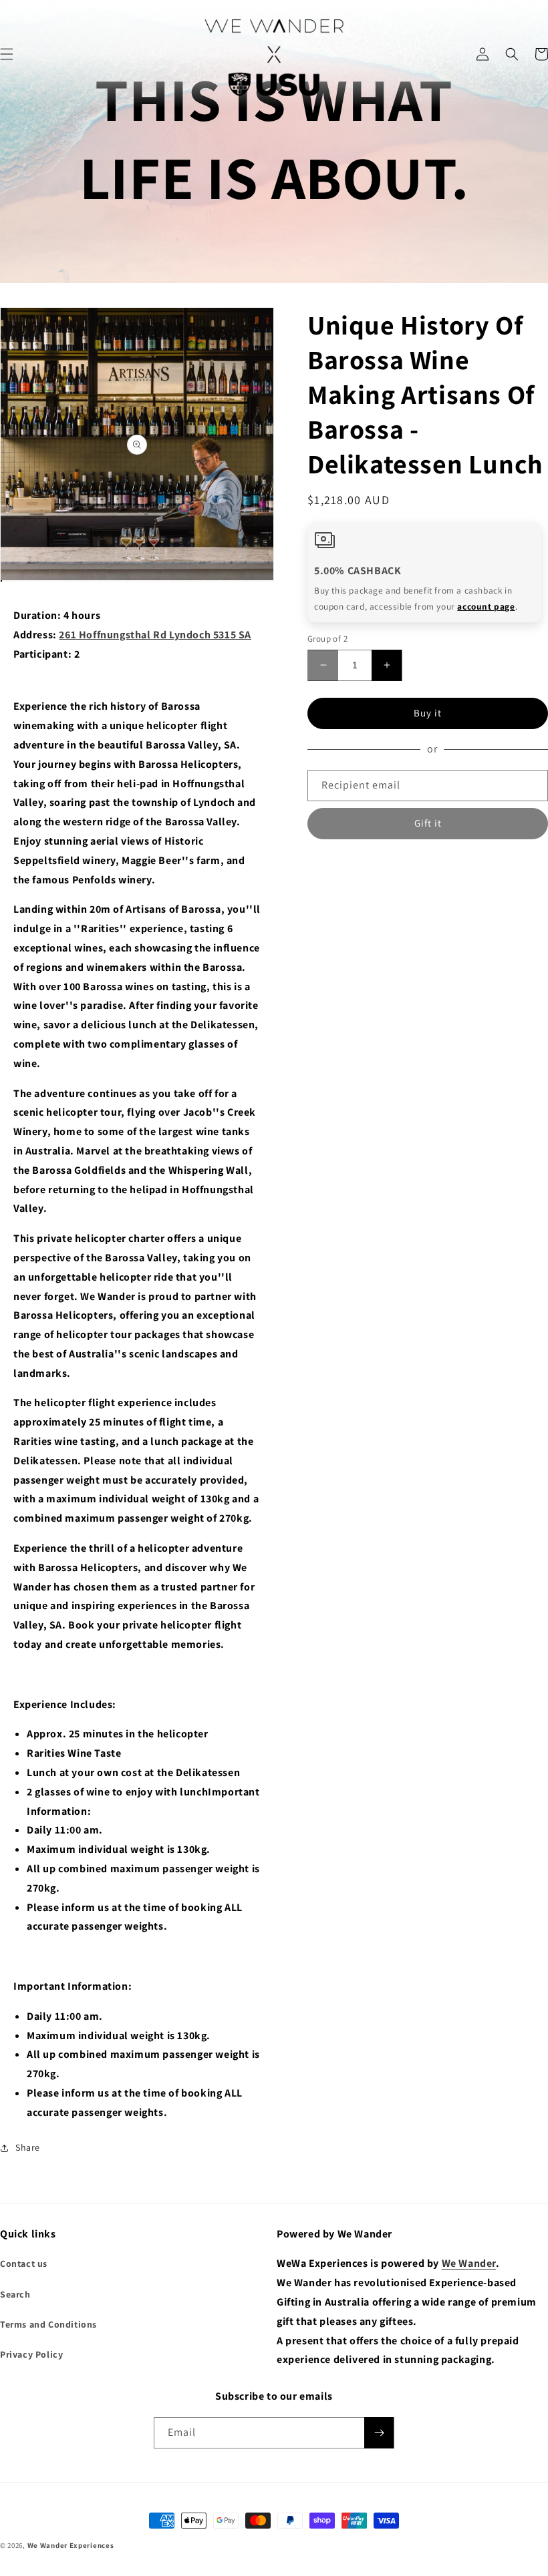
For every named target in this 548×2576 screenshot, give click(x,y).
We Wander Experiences (71, 2545)
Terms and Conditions (48, 2324)
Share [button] (28, 2147)
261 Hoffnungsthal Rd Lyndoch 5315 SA (155, 635)
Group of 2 (327, 639)
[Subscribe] (379, 2433)
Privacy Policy (31, 2354)
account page (486, 606)
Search (15, 2294)
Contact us (24, 2264)
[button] (512, 54)
